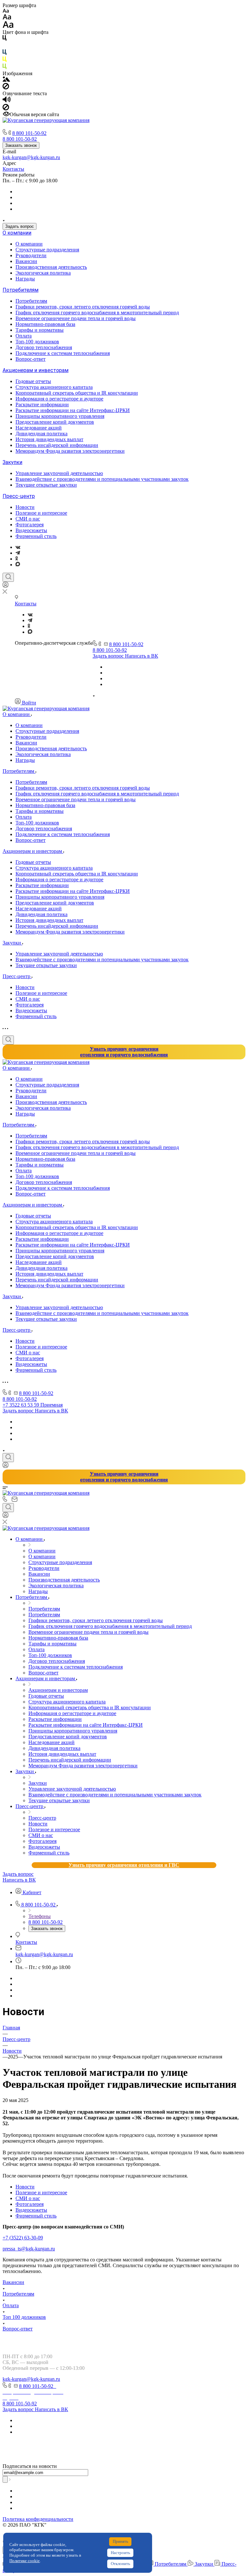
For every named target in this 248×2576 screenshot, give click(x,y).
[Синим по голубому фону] (5, 53)
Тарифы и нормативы (40, 330)
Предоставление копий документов (55, 422)
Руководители (31, 255)
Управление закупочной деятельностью (59, 473)
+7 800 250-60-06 (40, 2455)
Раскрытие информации (42, 404)
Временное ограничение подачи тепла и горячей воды (76, 318)
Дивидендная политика (41, 434)
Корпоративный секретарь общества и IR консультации (77, 393)
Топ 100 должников (24, 2317)
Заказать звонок (21, 145)
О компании (17, 233)
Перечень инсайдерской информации (57, 445)
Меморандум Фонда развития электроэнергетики (70, 451)
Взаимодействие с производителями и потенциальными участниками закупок (102, 479)
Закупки (12, 462)
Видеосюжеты (31, 530)
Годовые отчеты (33, 381)
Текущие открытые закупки (46, 485)
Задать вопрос (20, 226)
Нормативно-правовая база (45, 324)
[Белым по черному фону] (5, 46)
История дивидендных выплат (49, 439)
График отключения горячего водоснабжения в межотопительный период (97, 313)
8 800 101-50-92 (29, 133)
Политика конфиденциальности (38, 2519)
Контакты (13, 169)
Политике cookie (25, 2561)
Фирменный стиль (36, 536)
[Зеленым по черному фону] (5, 68)
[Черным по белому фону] (5, 39)
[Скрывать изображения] (6, 88)
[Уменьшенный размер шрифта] (6, 11)
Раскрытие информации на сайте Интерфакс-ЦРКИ (73, 410)
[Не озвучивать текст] (6, 109)
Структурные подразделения (47, 250)
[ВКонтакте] (18, 547)
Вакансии (26, 261)
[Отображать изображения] (6, 80)
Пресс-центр (19, 496)
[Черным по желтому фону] (5, 61)
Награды (25, 279)
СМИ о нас (28, 519)
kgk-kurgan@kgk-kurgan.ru (31, 157)
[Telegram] (18, 553)
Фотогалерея (30, 525)
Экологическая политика (43, 273)
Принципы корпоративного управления (60, 416)
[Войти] (5, 586)
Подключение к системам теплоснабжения (63, 353)
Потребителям (21, 290)
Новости (25, 507)
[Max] (18, 565)
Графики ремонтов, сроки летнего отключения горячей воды (83, 307)
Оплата (24, 336)
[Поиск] (8, 577)
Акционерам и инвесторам (36, 370)
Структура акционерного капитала (54, 387)
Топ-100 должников (37, 342)
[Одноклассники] (17, 559)
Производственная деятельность (51, 267)
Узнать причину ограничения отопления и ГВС (124, 1865)
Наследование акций (39, 428)
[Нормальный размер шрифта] (7, 18)
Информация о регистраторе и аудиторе (59, 399)
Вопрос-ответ (31, 359)
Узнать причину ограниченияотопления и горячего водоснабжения (124, 1052)
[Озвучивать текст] (7, 101)
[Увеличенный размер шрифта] (8, 26)
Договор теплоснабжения (44, 347)
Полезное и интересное (41, 513)
